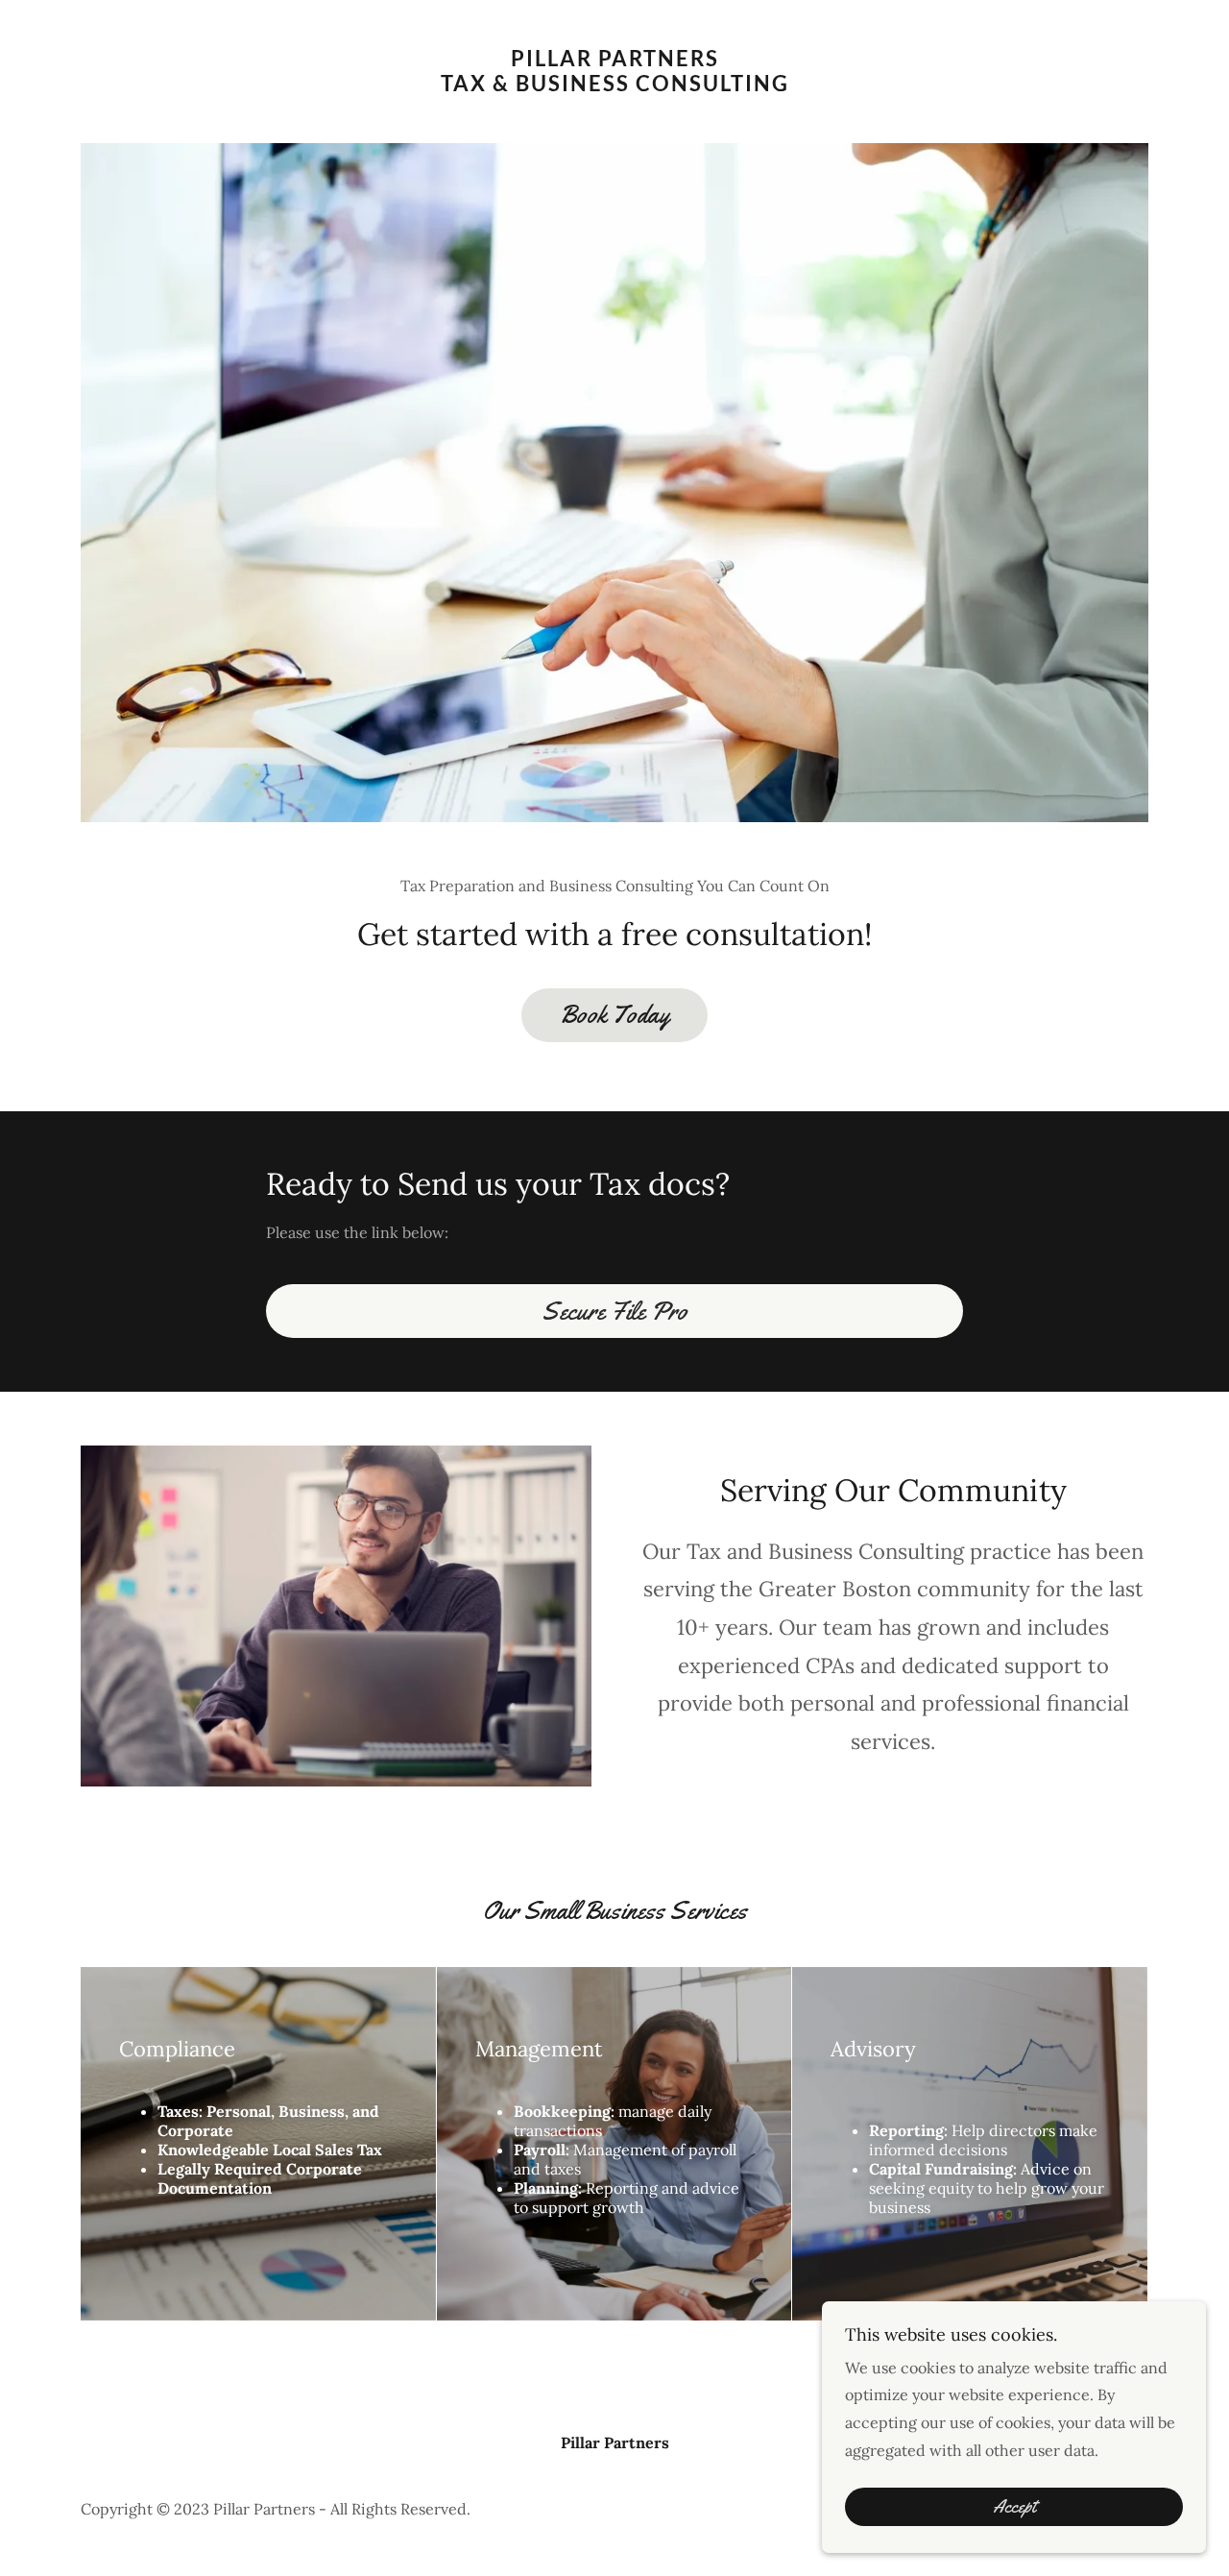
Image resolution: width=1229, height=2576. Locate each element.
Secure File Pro (614, 1312)
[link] (615, 85)
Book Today (614, 1015)
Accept (1014, 2507)
